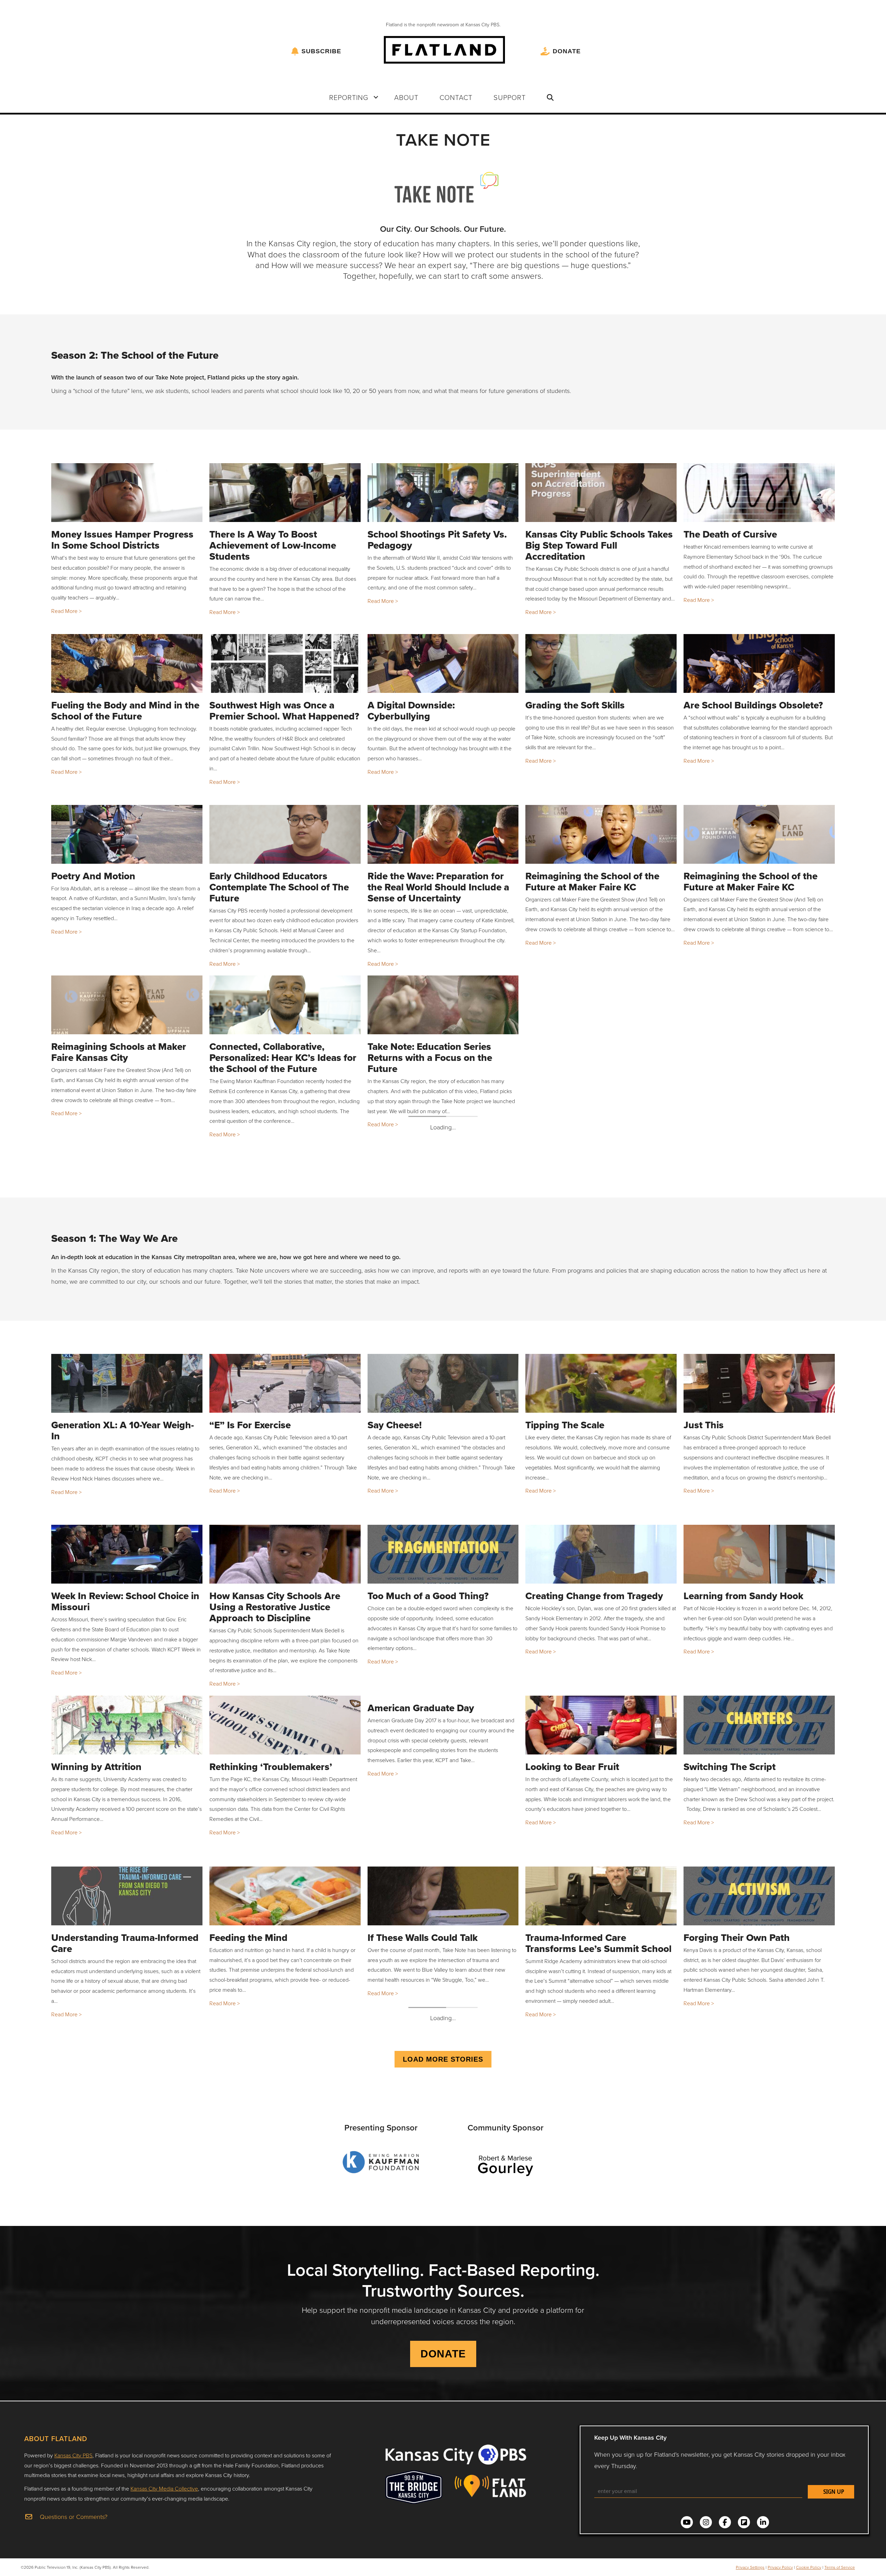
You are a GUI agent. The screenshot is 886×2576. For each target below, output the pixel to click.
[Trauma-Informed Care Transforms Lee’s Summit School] (601, 1896)
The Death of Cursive (730, 534)
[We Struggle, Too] (285, 2066)
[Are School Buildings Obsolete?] (759, 663)
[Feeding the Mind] (285, 1896)
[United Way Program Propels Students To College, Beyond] (759, 2066)
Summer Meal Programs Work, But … (120, 2114)
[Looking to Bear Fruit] (601, 1725)
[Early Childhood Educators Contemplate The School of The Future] (285, 834)
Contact (456, 97)
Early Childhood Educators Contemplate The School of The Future (279, 887)
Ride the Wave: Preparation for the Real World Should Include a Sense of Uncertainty (438, 887)
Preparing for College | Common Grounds (439, 2114)
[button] (376, 97)
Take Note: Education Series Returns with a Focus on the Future (430, 1058)
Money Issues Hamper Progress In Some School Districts (122, 540)
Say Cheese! (395, 1425)
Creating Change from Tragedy (594, 1596)
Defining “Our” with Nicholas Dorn (432, 2285)
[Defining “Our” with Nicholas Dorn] (443, 2237)
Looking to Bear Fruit (572, 1767)
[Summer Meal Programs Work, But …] (127, 2066)
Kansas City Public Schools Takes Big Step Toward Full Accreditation (599, 545)
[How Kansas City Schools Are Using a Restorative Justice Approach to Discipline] (285, 1554)
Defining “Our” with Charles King (758, 2279)
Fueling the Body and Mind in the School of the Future (125, 711)
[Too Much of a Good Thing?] (443, 1554)
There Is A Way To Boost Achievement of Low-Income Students (273, 545)
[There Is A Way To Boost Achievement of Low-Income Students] (285, 493)
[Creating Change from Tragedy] (601, 1554)
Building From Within (99, 2279)
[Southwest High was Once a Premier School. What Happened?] (285, 663)
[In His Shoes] (601, 2066)
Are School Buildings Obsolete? (753, 705)
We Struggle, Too (247, 2108)
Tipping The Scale (565, 1425)
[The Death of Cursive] (759, 493)
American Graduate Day (421, 1708)
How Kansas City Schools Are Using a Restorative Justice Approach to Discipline (275, 1607)
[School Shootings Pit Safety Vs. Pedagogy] (443, 493)
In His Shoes (553, 2108)
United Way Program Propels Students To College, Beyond (748, 2114)
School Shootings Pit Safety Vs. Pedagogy (437, 540)
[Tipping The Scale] (601, 1383)
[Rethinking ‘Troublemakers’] (285, 1725)
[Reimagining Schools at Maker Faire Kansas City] (127, 1005)
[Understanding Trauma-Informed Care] (127, 1896)
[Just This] (759, 1383)
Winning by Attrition (96, 1767)
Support (510, 97)
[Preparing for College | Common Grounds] (443, 2066)
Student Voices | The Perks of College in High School (590, 2285)
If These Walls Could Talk (423, 1938)
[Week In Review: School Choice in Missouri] (127, 1554)
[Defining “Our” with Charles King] (759, 2237)
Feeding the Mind (248, 1938)
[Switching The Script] (759, 1725)
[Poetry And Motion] (127, 834)
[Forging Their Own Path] (759, 1896)
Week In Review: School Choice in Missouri (125, 1601)
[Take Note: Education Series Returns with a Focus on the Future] (443, 1005)
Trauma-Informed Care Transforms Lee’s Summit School (598, 1943)
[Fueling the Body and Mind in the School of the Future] (127, 663)
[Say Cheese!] (443, 1383)
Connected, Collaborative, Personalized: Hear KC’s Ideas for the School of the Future (283, 1058)
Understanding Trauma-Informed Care (125, 1943)
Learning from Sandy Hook (743, 1596)
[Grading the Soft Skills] (601, 663)
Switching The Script (730, 1767)
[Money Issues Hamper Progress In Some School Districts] (127, 493)
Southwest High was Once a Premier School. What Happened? (284, 711)
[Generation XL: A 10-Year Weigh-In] (127, 1383)
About (406, 97)
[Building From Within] (127, 2237)
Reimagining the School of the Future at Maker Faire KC (592, 882)
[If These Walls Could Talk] (443, 1896)
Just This (704, 1425)
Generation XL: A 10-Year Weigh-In (123, 1431)
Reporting (349, 97)
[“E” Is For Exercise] (285, 1383)
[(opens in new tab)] (381, 2503)
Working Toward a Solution (269, 2279)
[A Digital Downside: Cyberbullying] (443, 663)
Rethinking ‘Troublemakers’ (271, 1767)
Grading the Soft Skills (575, 705)
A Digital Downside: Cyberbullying (411, 711)
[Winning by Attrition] (127, 1725)
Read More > (66, 611)
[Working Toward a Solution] (285, 2237)
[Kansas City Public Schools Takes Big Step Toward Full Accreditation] (601, 493)
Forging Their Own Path (737, 1938)
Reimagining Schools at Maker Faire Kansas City (119, 1052)
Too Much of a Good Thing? (428, 1596)
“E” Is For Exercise (250, 1425)
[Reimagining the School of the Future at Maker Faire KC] (601, 834)
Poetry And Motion (93, 876)
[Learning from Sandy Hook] (759, 1554)
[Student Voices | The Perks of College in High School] (601, 2237)
